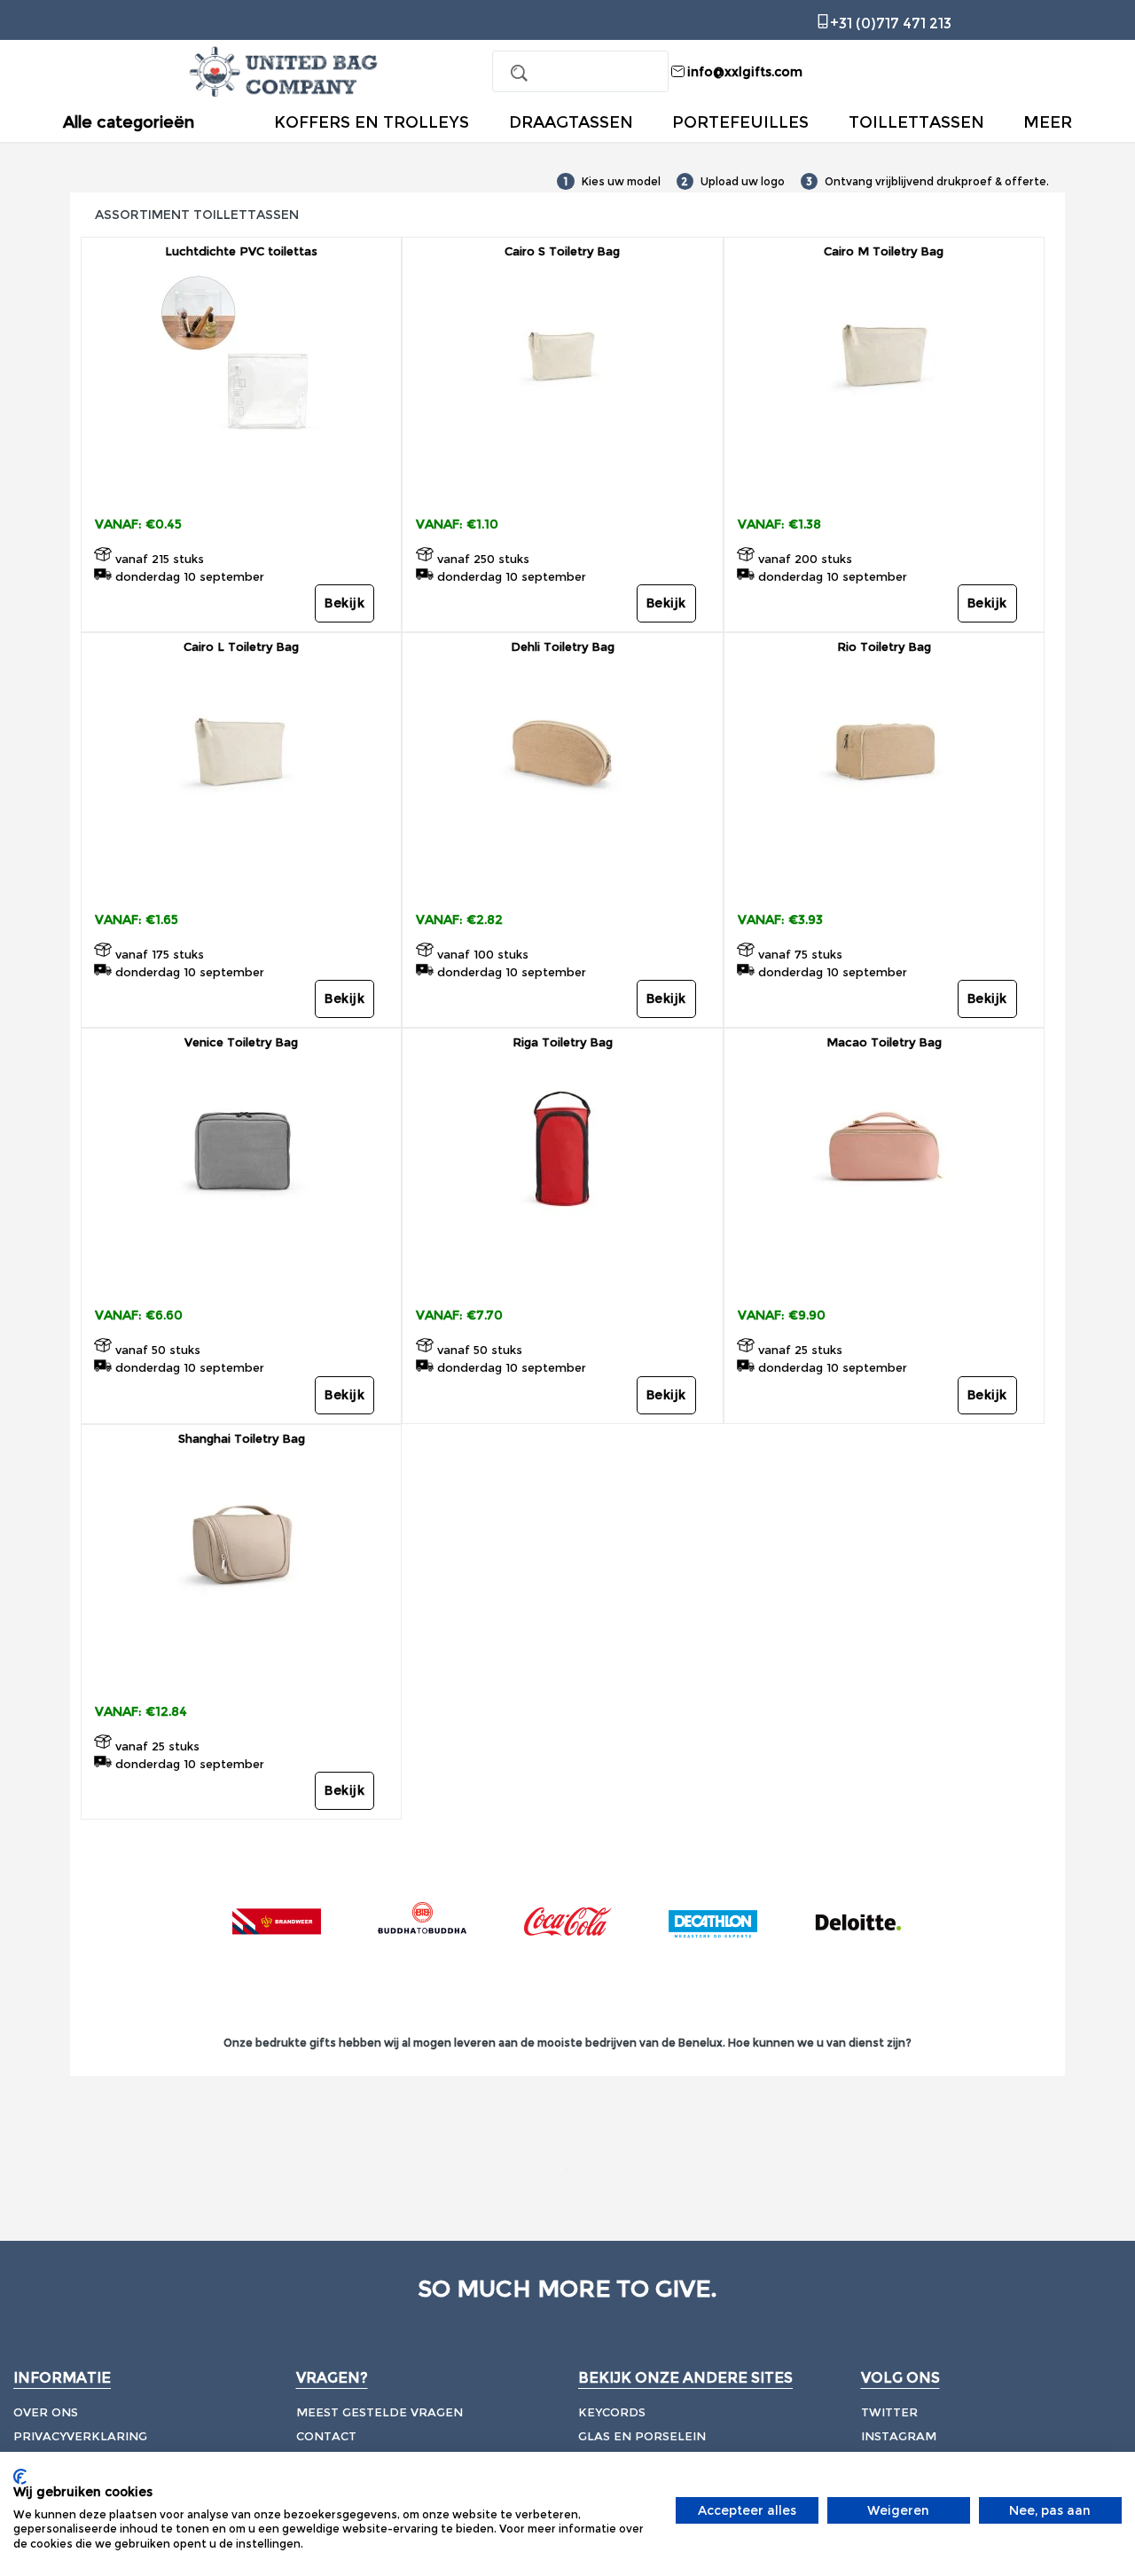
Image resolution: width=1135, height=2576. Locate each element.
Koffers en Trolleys (372, 122)
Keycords (612, 2412)
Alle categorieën (129, 123)
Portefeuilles (740, 122)
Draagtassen (571, 122)
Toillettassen (916, 122)
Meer (1048, 122)
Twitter (889, 2412)
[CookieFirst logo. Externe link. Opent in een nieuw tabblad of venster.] (20, 2477)
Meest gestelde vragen (380, 2412)
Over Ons (46, 2412)
